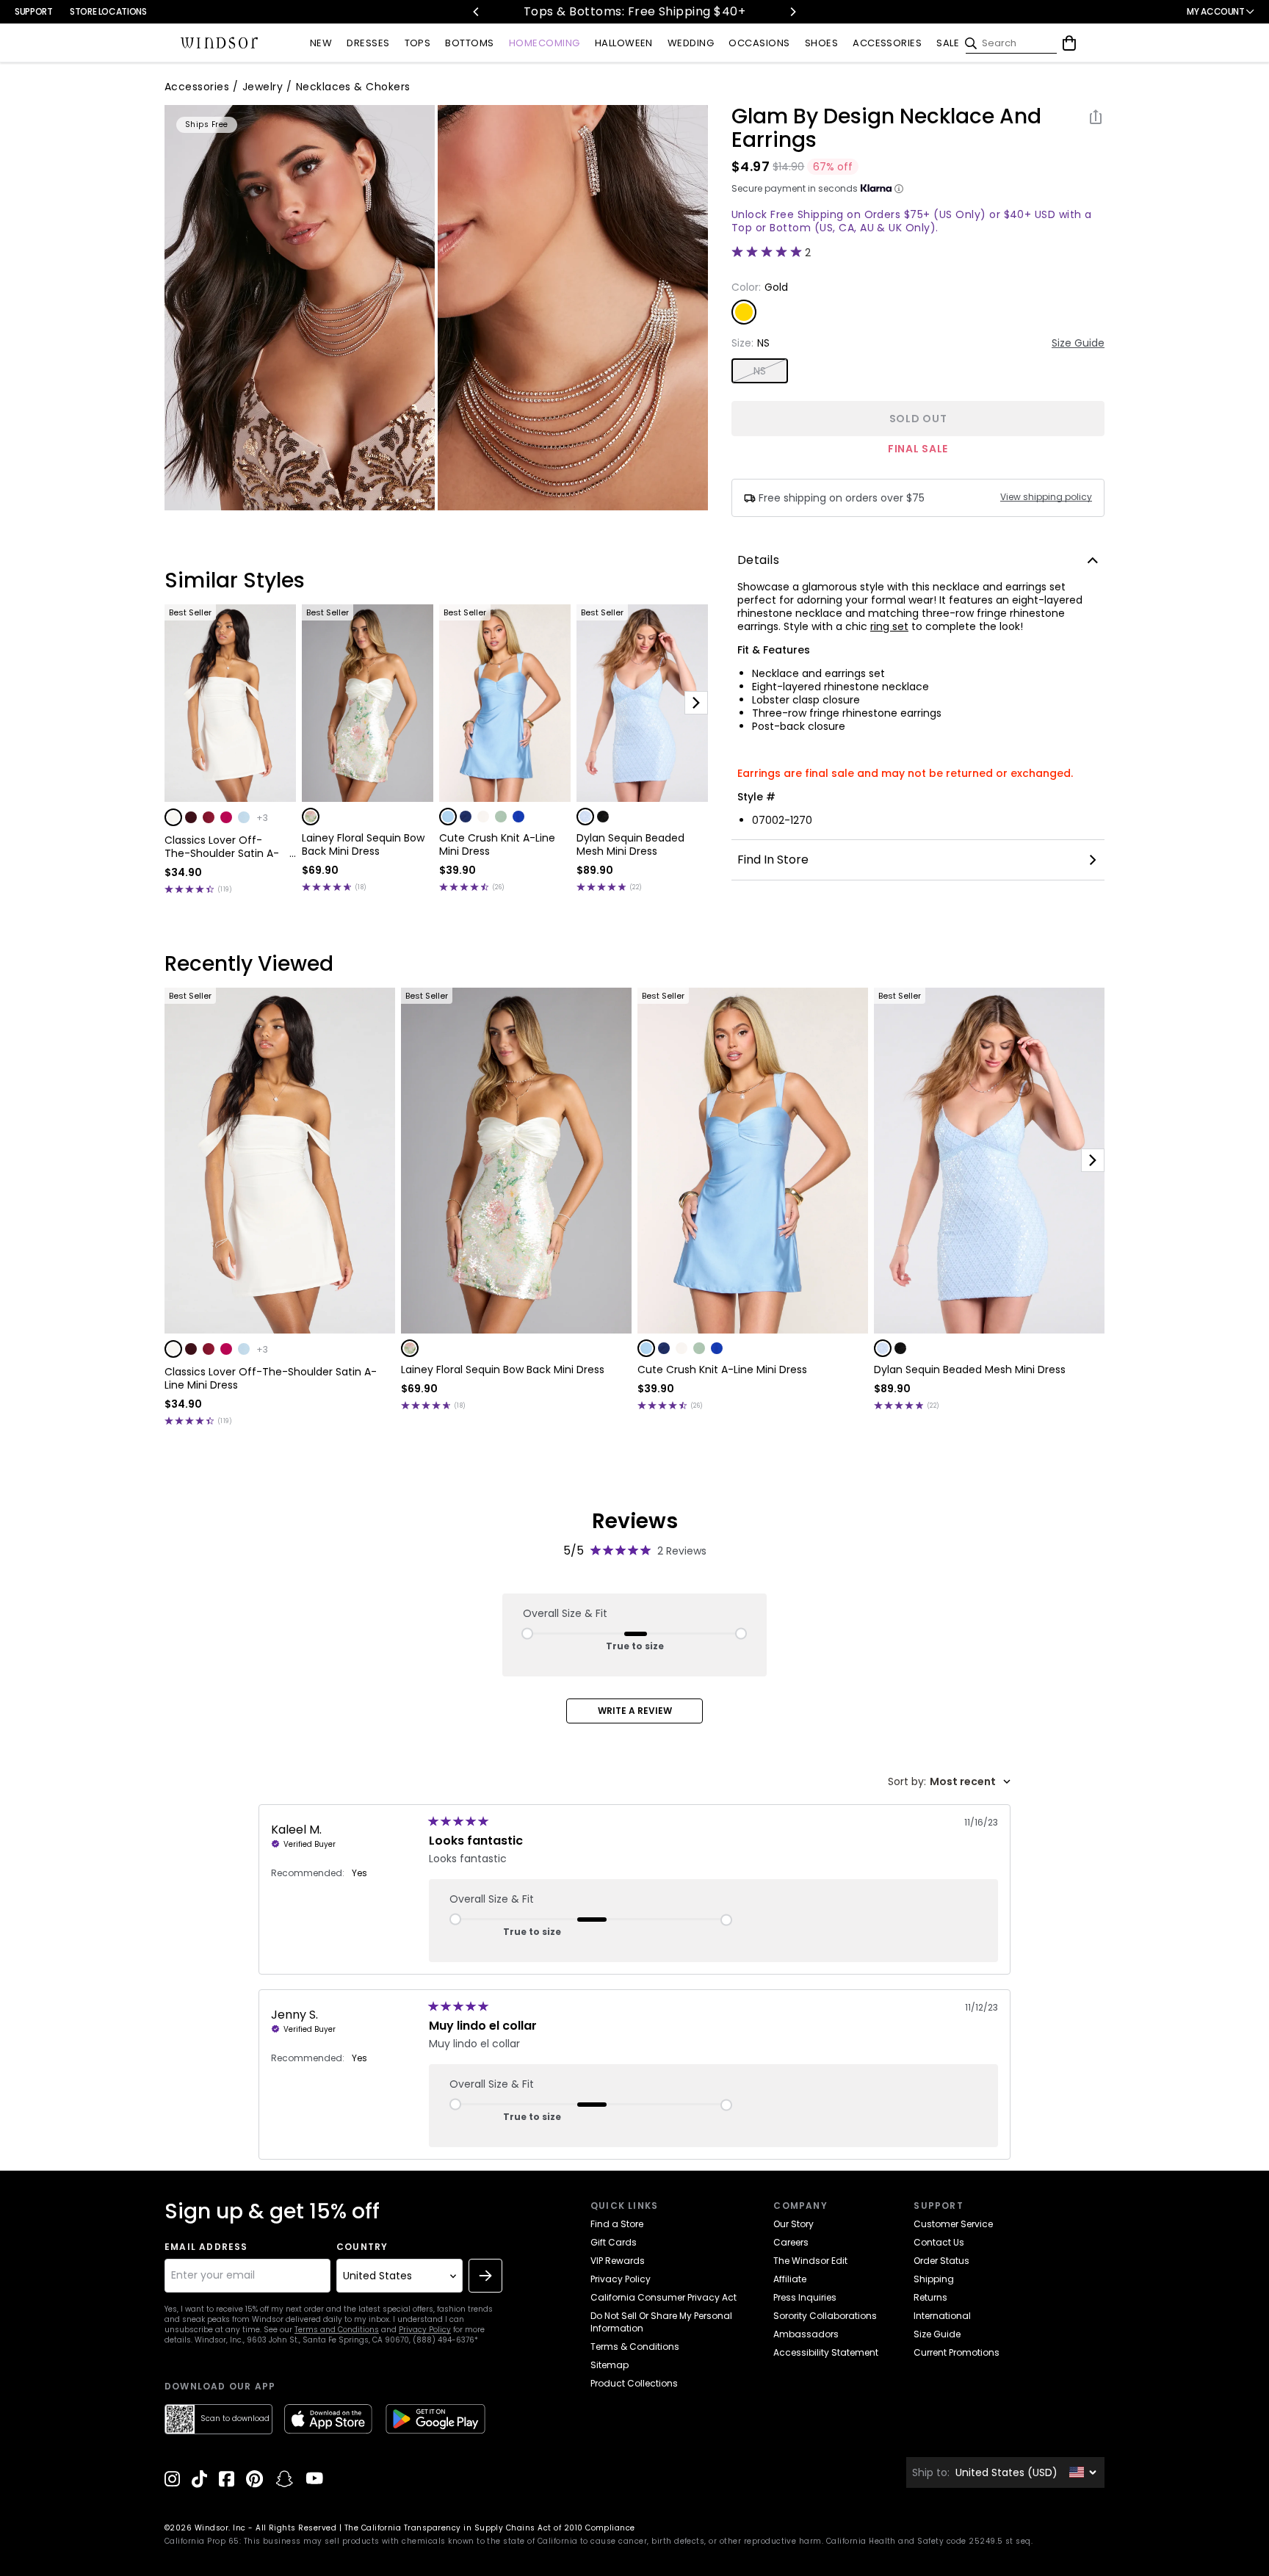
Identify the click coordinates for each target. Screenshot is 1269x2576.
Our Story (793, 2224)
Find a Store (617, 2224)
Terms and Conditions (337, 2330)
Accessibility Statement (826, 2352)
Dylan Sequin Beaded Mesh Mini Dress (630, 844)
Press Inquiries (805, 2297)
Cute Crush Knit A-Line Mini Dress (497, 844)
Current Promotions (957, 2352)
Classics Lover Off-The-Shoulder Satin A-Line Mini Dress (222, 847)
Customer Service (953, 2224)
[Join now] (485, 2276)
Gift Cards (614, 2242)
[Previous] (477, 12)
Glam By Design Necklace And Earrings (886, 129)
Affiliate (790, 2279)
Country (362, 2247)
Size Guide (1078, 343)
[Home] (220, 43)
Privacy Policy (425, 2330)
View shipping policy (1046, 497)
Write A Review (635, 1711)
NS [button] (760, 371)
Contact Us (939, 2242)
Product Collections (634, 2383)
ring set (889, 626)
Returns (930, 2297)
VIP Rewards (618, 2261)
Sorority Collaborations (825, 2316)
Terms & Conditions (635, 2347)
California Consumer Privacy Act (664, 2297)
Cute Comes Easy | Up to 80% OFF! (652, 11)
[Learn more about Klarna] (899, 189)
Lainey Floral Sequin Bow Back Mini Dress (363, 844)
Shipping (934, 2279)
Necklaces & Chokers (353, 87)
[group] (300, 308)
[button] (173, 817)
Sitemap (610, 2365)
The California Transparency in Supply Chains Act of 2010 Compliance (490, 2528)
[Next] (792, 12)
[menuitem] (321, 44)
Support (33, 11)
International (942, 2316)
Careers (791, 2242)
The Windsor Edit (810, 2261)
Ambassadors (806, 2334)
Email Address (206, 2247)
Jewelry (263, 87)
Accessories (197, 87)
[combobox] (949, 1782)
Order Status (941, 2261)
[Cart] (1069, 43)
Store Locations (108, 11)
